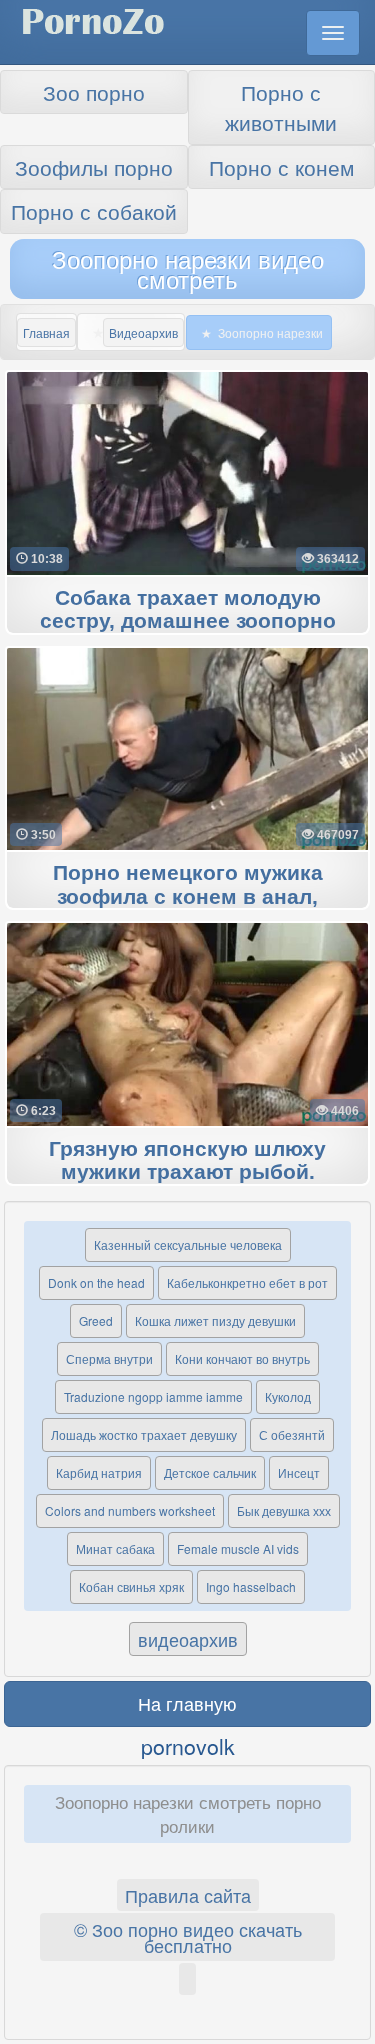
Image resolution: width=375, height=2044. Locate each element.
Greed (96, 1320)
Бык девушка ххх (284, 1510)
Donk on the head (96, 1282)
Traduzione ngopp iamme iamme (153, 1396)
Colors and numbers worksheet (130, 1510)
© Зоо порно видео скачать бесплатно (188, 1937)
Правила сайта (188, 1895)
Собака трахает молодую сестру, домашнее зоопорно (188, 610)
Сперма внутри (109, 1358)
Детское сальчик (210, 1472)
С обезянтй (292, 1434)
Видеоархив (143, 332)
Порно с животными (281, 107)
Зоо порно (94, 92)
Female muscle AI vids (238, 1548)
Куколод (288, 1396)
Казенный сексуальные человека (188, 1244)
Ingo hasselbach (251, 1586)
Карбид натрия (99, 1472)
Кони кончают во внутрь (242, 1358)
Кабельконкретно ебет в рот (247, 1282)
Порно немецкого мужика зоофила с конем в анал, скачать (188, 897)
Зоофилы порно (94, 167)
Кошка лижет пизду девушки (215, 1320)
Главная (46, 332)
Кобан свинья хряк (131, 1586)
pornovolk (188, 1746)
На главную (187, 1703)
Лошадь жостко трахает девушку (144, 1434)
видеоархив (188, 1639)
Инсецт (299, 1472)
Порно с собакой (94, 211)
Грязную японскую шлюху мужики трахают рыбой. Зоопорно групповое (187, 1173)
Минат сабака (115, 1548)
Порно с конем (281, 167)
